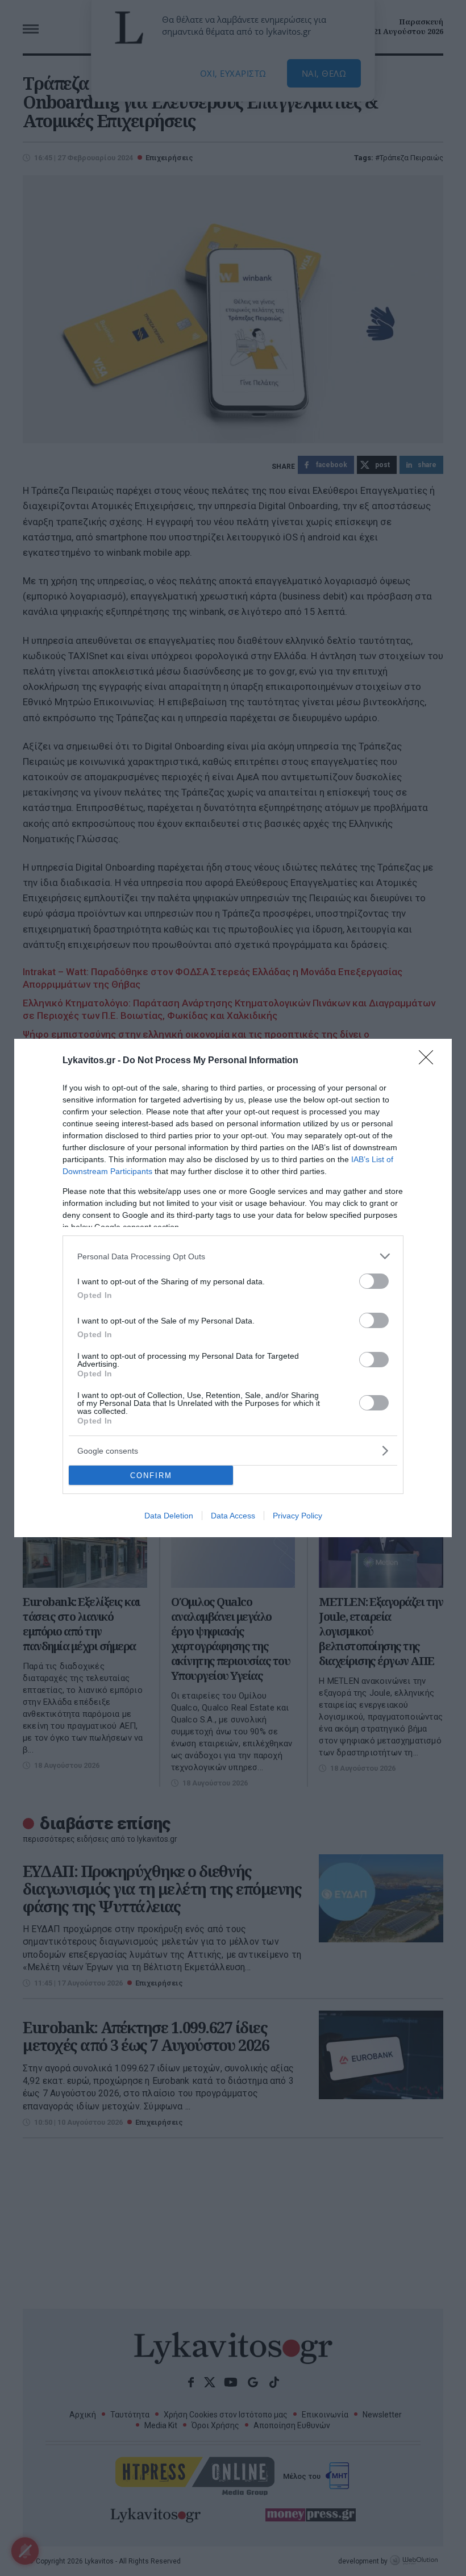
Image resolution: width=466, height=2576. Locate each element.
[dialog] (233, 1288)
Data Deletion (169, 1516)
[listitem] (233, 1256)
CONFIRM (151, 1476)
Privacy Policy (298, 1516)
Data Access (233, 1516)
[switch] (374, 1281)
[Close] (430, 1061)
